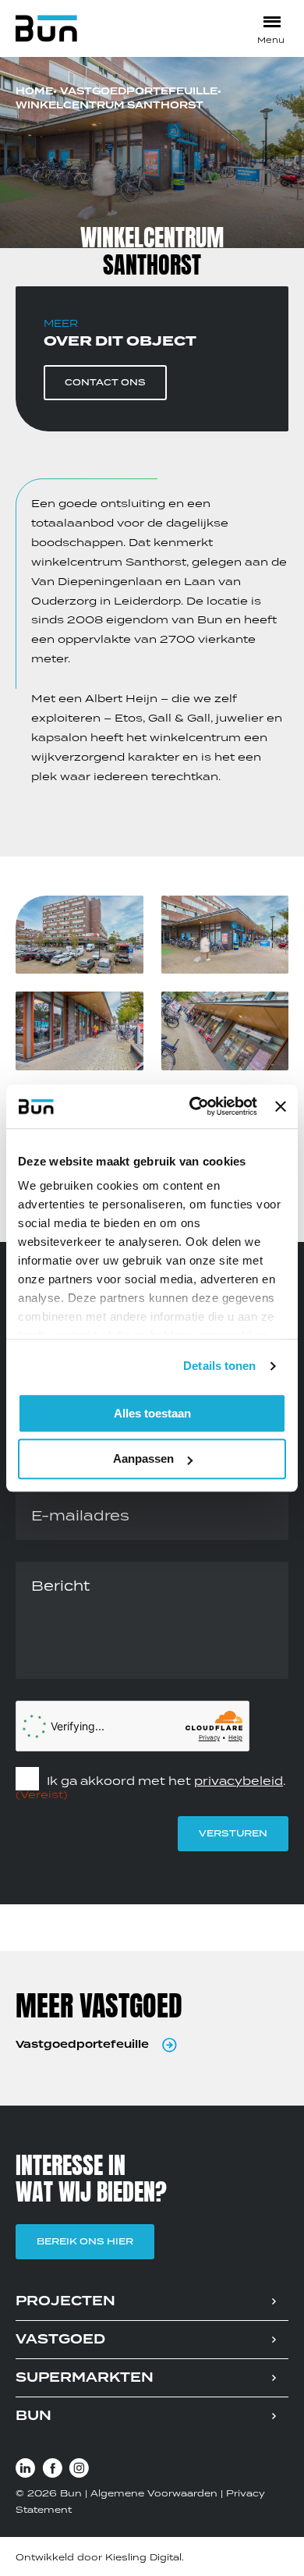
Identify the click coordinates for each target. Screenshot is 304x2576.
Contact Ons (105, 382)
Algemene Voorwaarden (154, 2493)
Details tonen (219, 1366)
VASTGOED (60, 2340)
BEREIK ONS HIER (85, 2241)
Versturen (233, 1833)
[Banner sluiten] (281, 1106)
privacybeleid (239, 1781)
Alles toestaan (152, 1413)
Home (34, 92)
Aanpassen (143, 1459)
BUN (34, 2416)
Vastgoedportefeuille (139, 92)
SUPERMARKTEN (85, 2378)
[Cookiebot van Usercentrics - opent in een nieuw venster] (193, 1106)
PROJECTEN (65, 2301)
